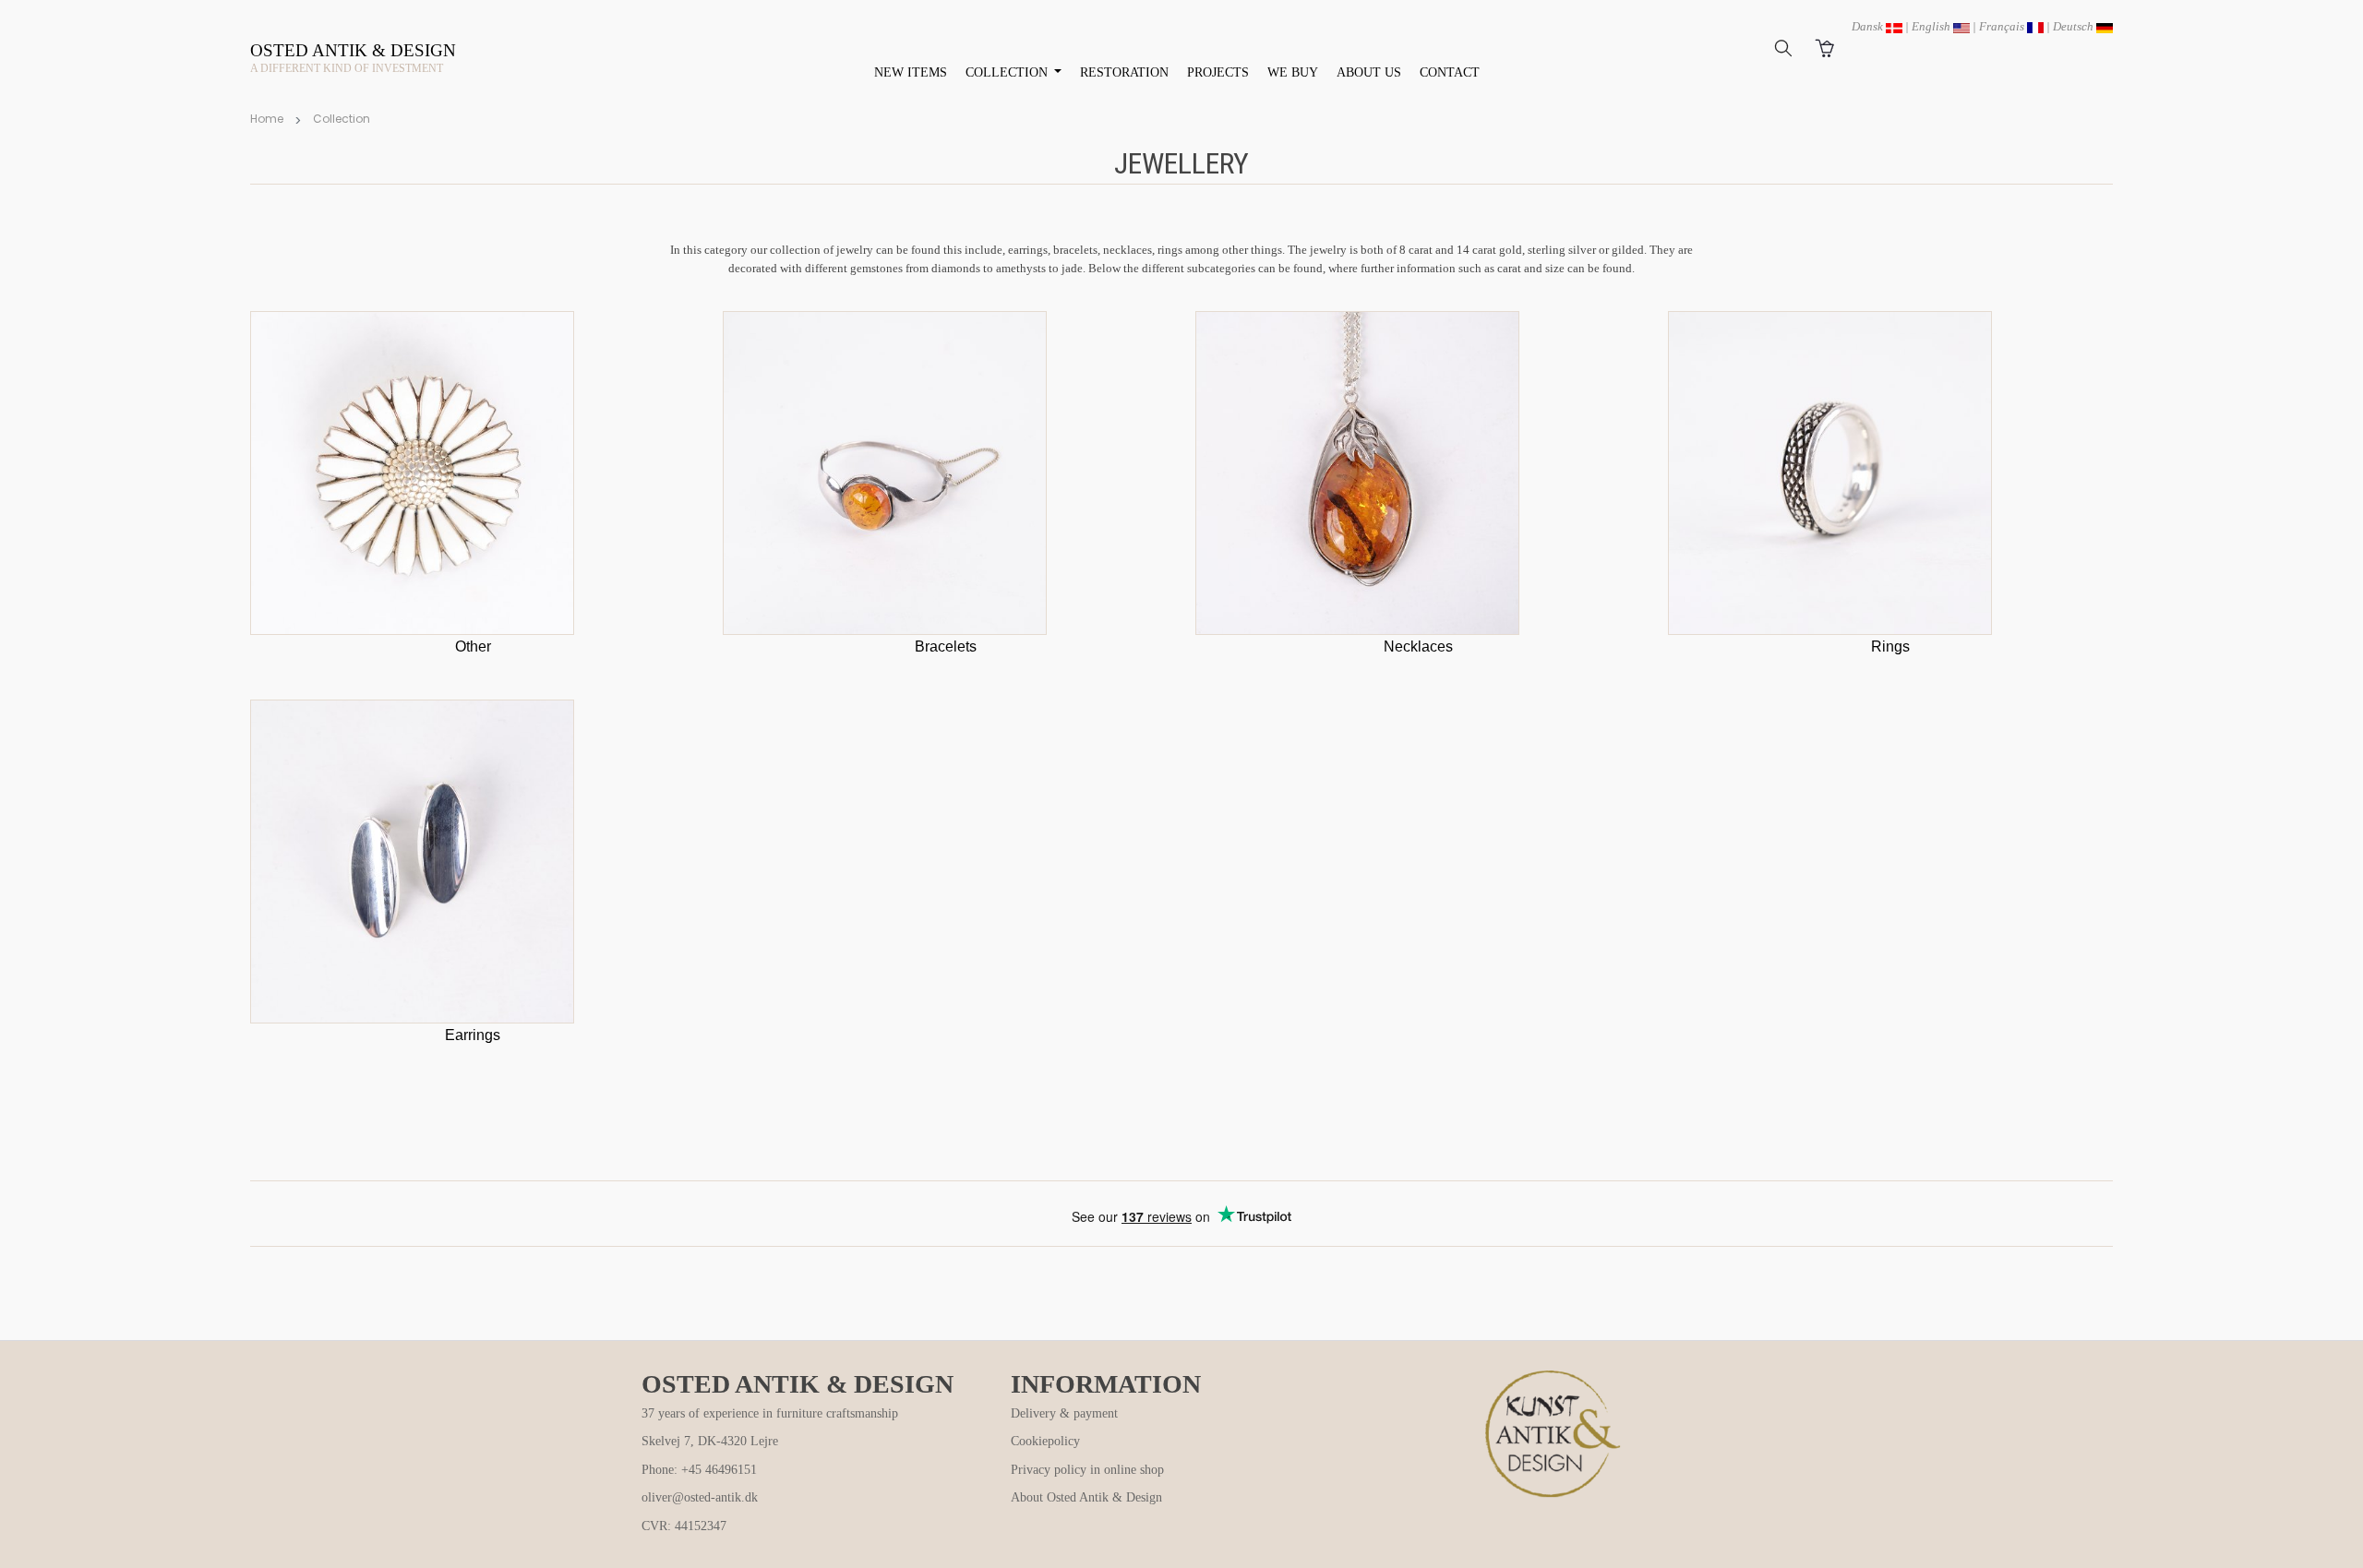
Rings (1890, 646)
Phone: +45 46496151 (699, 1470)
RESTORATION (1124, 72)
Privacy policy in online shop (1087, 1470)
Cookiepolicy (1045, 1441)
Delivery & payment (1064, 1413)
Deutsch (2075, 26)
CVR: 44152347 (684, 1526)
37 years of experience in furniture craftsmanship (770, 1413)
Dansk (1869, 26)
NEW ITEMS (911, 72)
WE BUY (1293, 72)
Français (2003, 26)
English (1932, 26)
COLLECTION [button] (1008, 72)
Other (473, 646)
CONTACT (1450, 72)
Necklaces (1418, 646)
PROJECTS (1218, 72)
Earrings (473, 1035)
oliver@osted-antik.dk (700, 1497)
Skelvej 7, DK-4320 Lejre (710, 1441)
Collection (342, 119)
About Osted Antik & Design (1086, 1497)
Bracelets (946, 646)
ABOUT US (1369, 72)
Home (267, 119)
